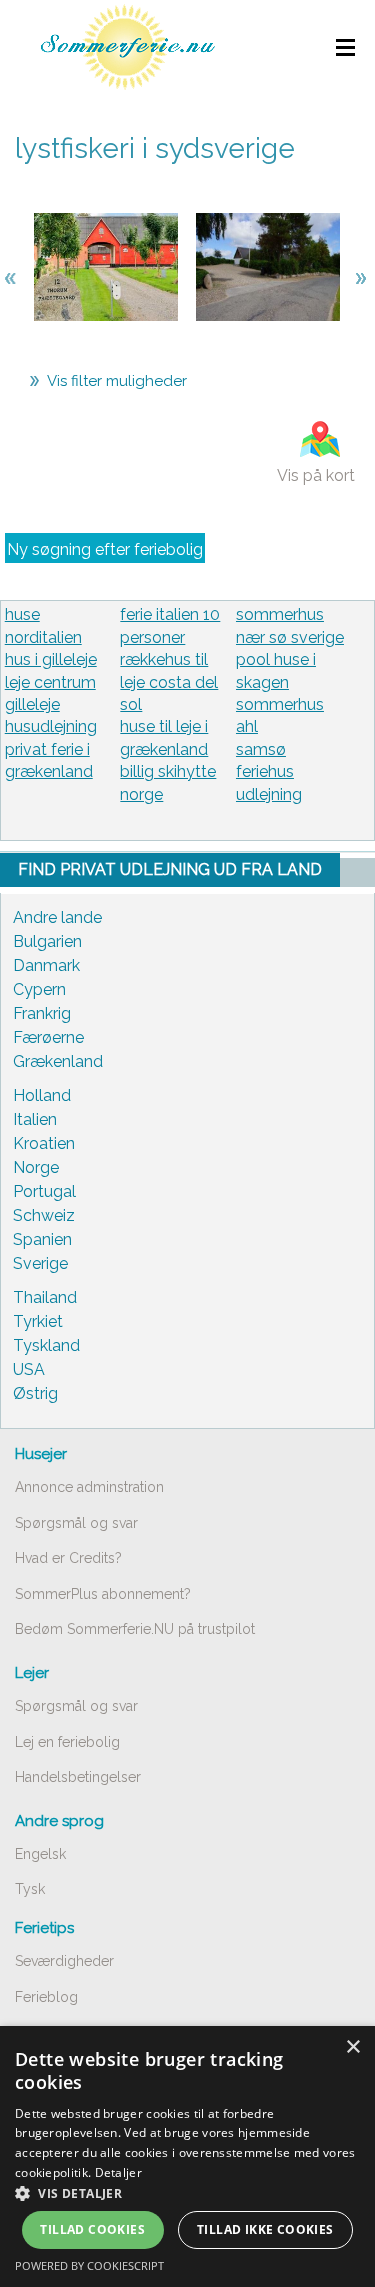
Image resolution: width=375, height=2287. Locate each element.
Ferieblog (46, 1997)
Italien (35, 1119)
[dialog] (187, 2156)
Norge (36, 1167)
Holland (42, 1095)
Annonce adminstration (89, 1487)
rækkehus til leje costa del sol (169, 682)
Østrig (35, 1393)
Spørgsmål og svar (76, 1523)
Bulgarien (47, 941)
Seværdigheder (64, 1961)
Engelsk (40, 1854)
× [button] (352, 2047)
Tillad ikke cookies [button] (265, 2229)
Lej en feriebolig (67, 1742)
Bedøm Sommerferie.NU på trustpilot (135, 1629)
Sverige (40, 1263)
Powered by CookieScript (89, 2265)
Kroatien (44, 1143)
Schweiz (44, 1215)
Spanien (42, 1239)
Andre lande (57, 917)
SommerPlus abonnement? (103, 1594)
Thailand (45, 1297)
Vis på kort (316, 475)
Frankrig (42, 1013)
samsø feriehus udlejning (269, 772)
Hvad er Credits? (68, 1558)
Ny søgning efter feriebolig (105, 549)
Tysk (30, 1889)
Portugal (44, 1191)
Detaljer (118, 2172)
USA (29, 1369)
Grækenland (58, 1061)
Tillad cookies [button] (92, 2229)
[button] (187, 2193)
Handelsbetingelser (78, 1777)
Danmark (46, 965)
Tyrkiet (38, 1321)
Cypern (39, 989)
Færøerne (48, 1037)
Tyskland (46, 1345)
